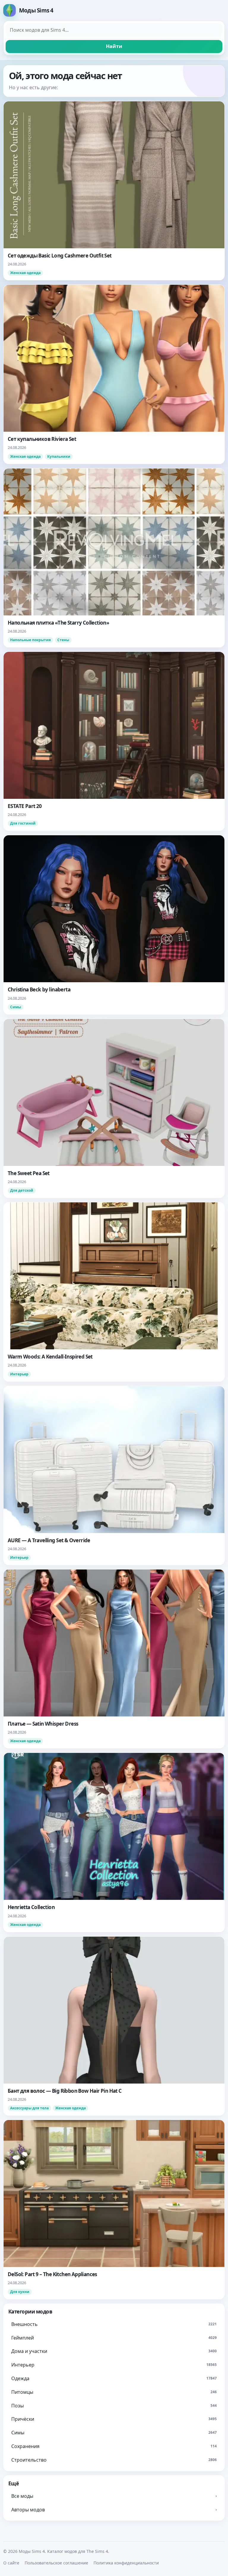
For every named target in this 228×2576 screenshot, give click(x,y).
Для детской (22, 1190)
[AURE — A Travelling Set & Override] (114, 1475)
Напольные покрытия (30, 640)
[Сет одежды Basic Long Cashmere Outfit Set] (114, 191)
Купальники (59, 456)
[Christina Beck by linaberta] (114, 925)
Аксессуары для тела (29, 2108)
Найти (114, 46)
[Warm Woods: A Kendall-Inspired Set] (114, 1292)
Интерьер (19, 1374)
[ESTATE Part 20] (114, 741)
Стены (63, 640)
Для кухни (20, 2292)
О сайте (11, 2563)
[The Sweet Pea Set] (114, 1108)
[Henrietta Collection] (114, 1842)
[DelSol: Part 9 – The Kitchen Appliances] (114, 2209)
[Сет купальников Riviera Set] (114, 374)
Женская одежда (25, 273)
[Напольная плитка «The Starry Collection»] (114, 558)
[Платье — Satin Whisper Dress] (114, 1659)
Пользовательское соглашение (56, 2563)
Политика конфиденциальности (126, 2563)
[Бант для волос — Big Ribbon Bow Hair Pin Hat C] (114, 2026)
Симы (16, 1007)
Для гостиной (23, 823)
